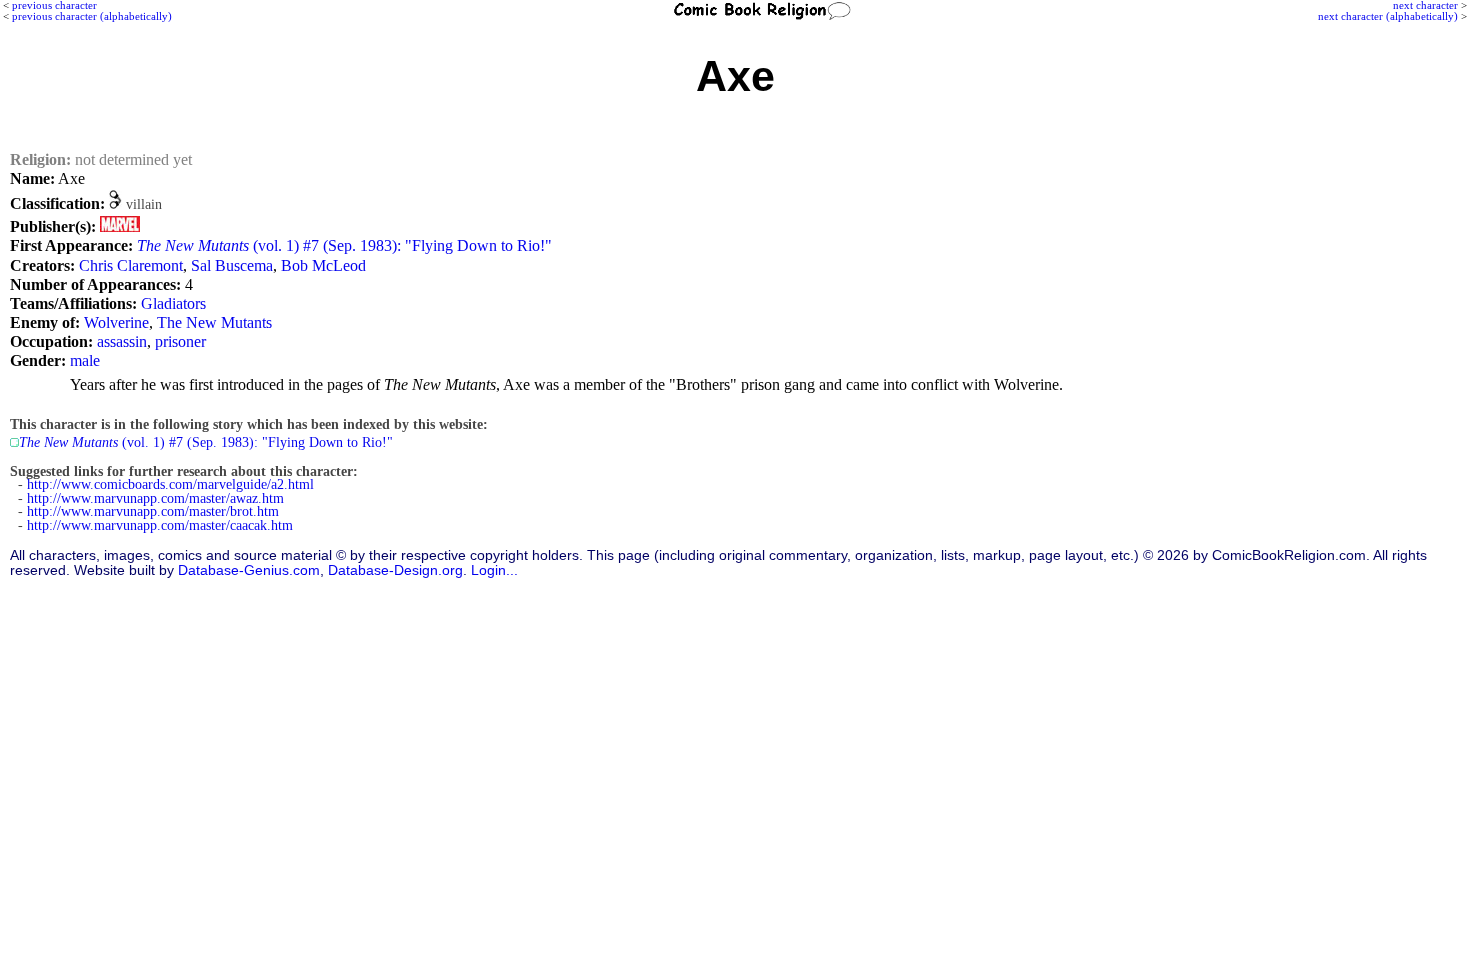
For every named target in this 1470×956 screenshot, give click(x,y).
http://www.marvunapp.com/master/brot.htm (153, 511)
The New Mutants (214, 322)
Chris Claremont (131, 265)
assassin (122, 341)
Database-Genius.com (249, 570)
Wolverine (116, 322)
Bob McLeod (323, 265)
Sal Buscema (232, 265)
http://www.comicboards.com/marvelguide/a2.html (170, 484)
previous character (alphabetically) (92, 16)
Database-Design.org (395, 570)
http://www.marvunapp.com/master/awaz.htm (155, 498)
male (85, 360)
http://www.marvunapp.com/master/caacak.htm (160, 525)
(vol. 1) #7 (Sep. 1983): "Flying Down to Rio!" (344, 245)
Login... (494, 570)
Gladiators (173, 303)
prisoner (180, 341)
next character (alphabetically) (1388, 16)
